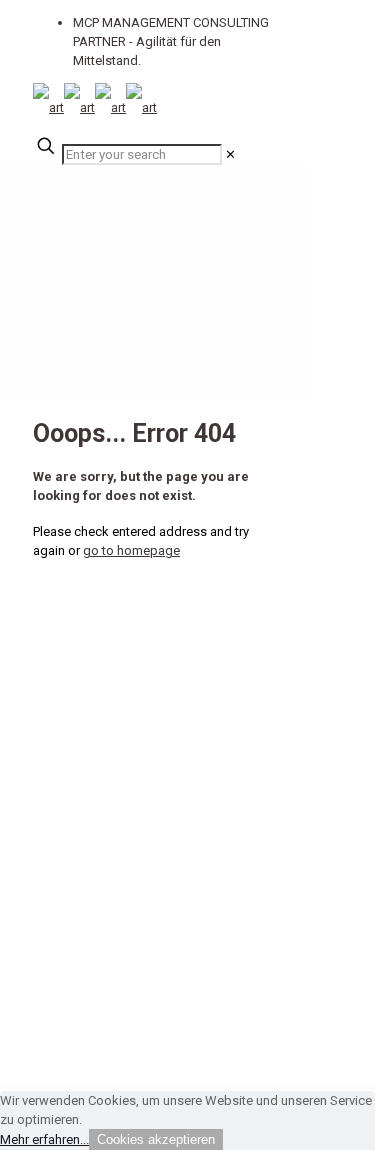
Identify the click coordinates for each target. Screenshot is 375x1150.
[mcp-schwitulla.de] (95, 107)
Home (90, 327)
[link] (230, 154)
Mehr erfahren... (44, 1139)
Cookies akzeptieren (156, 1139)
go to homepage (131, 550)
